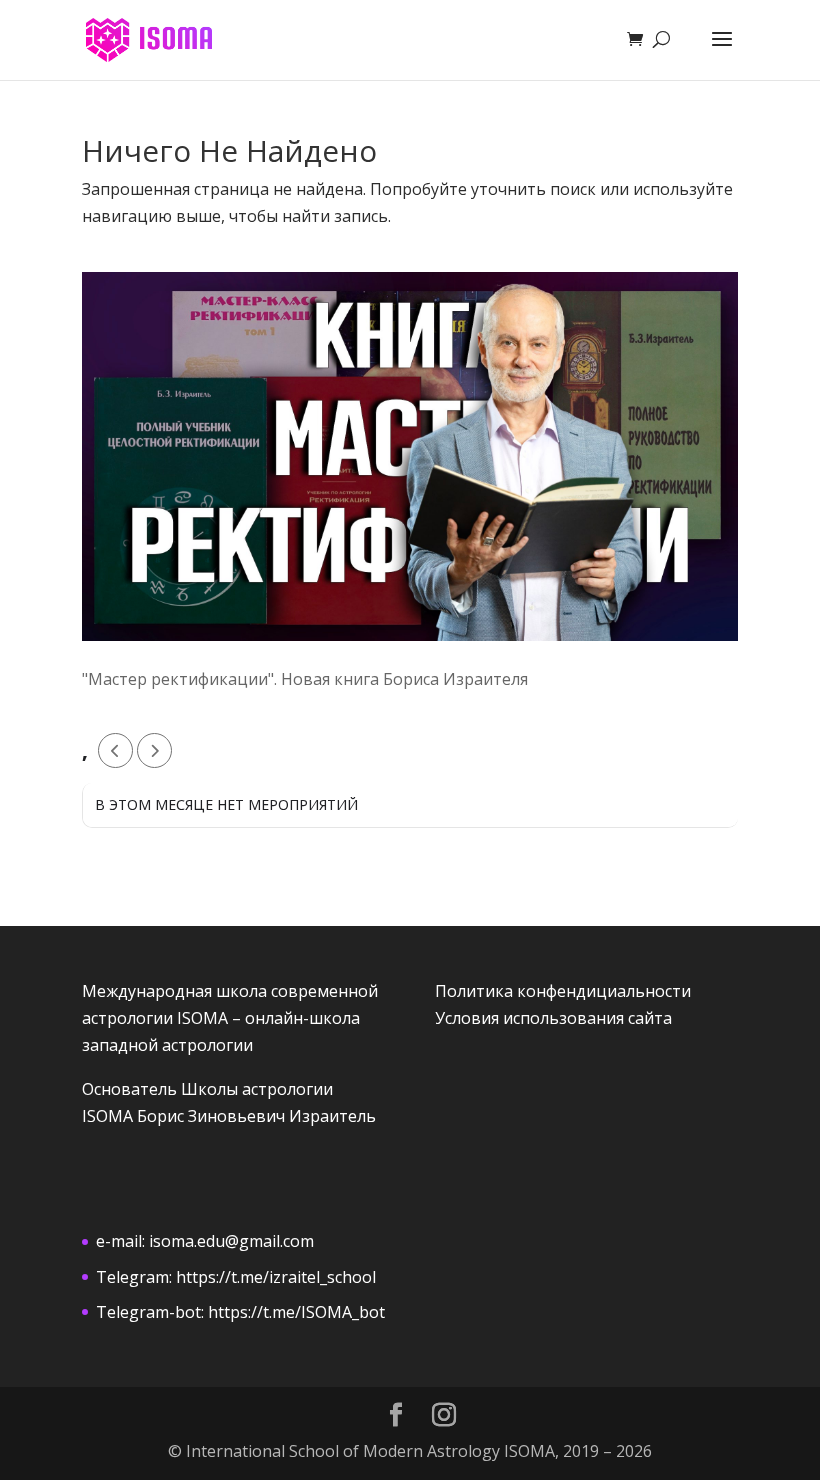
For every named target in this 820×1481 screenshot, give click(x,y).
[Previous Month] (115, 750)
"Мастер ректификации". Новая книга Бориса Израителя (305, 679)
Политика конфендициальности (563, 991)
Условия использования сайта (553, 1018)
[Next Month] (154, 750)
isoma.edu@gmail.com (231, 1241)
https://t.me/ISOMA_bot (296, 1312)
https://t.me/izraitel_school (276, 1277)
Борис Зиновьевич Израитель (256, 1116)
